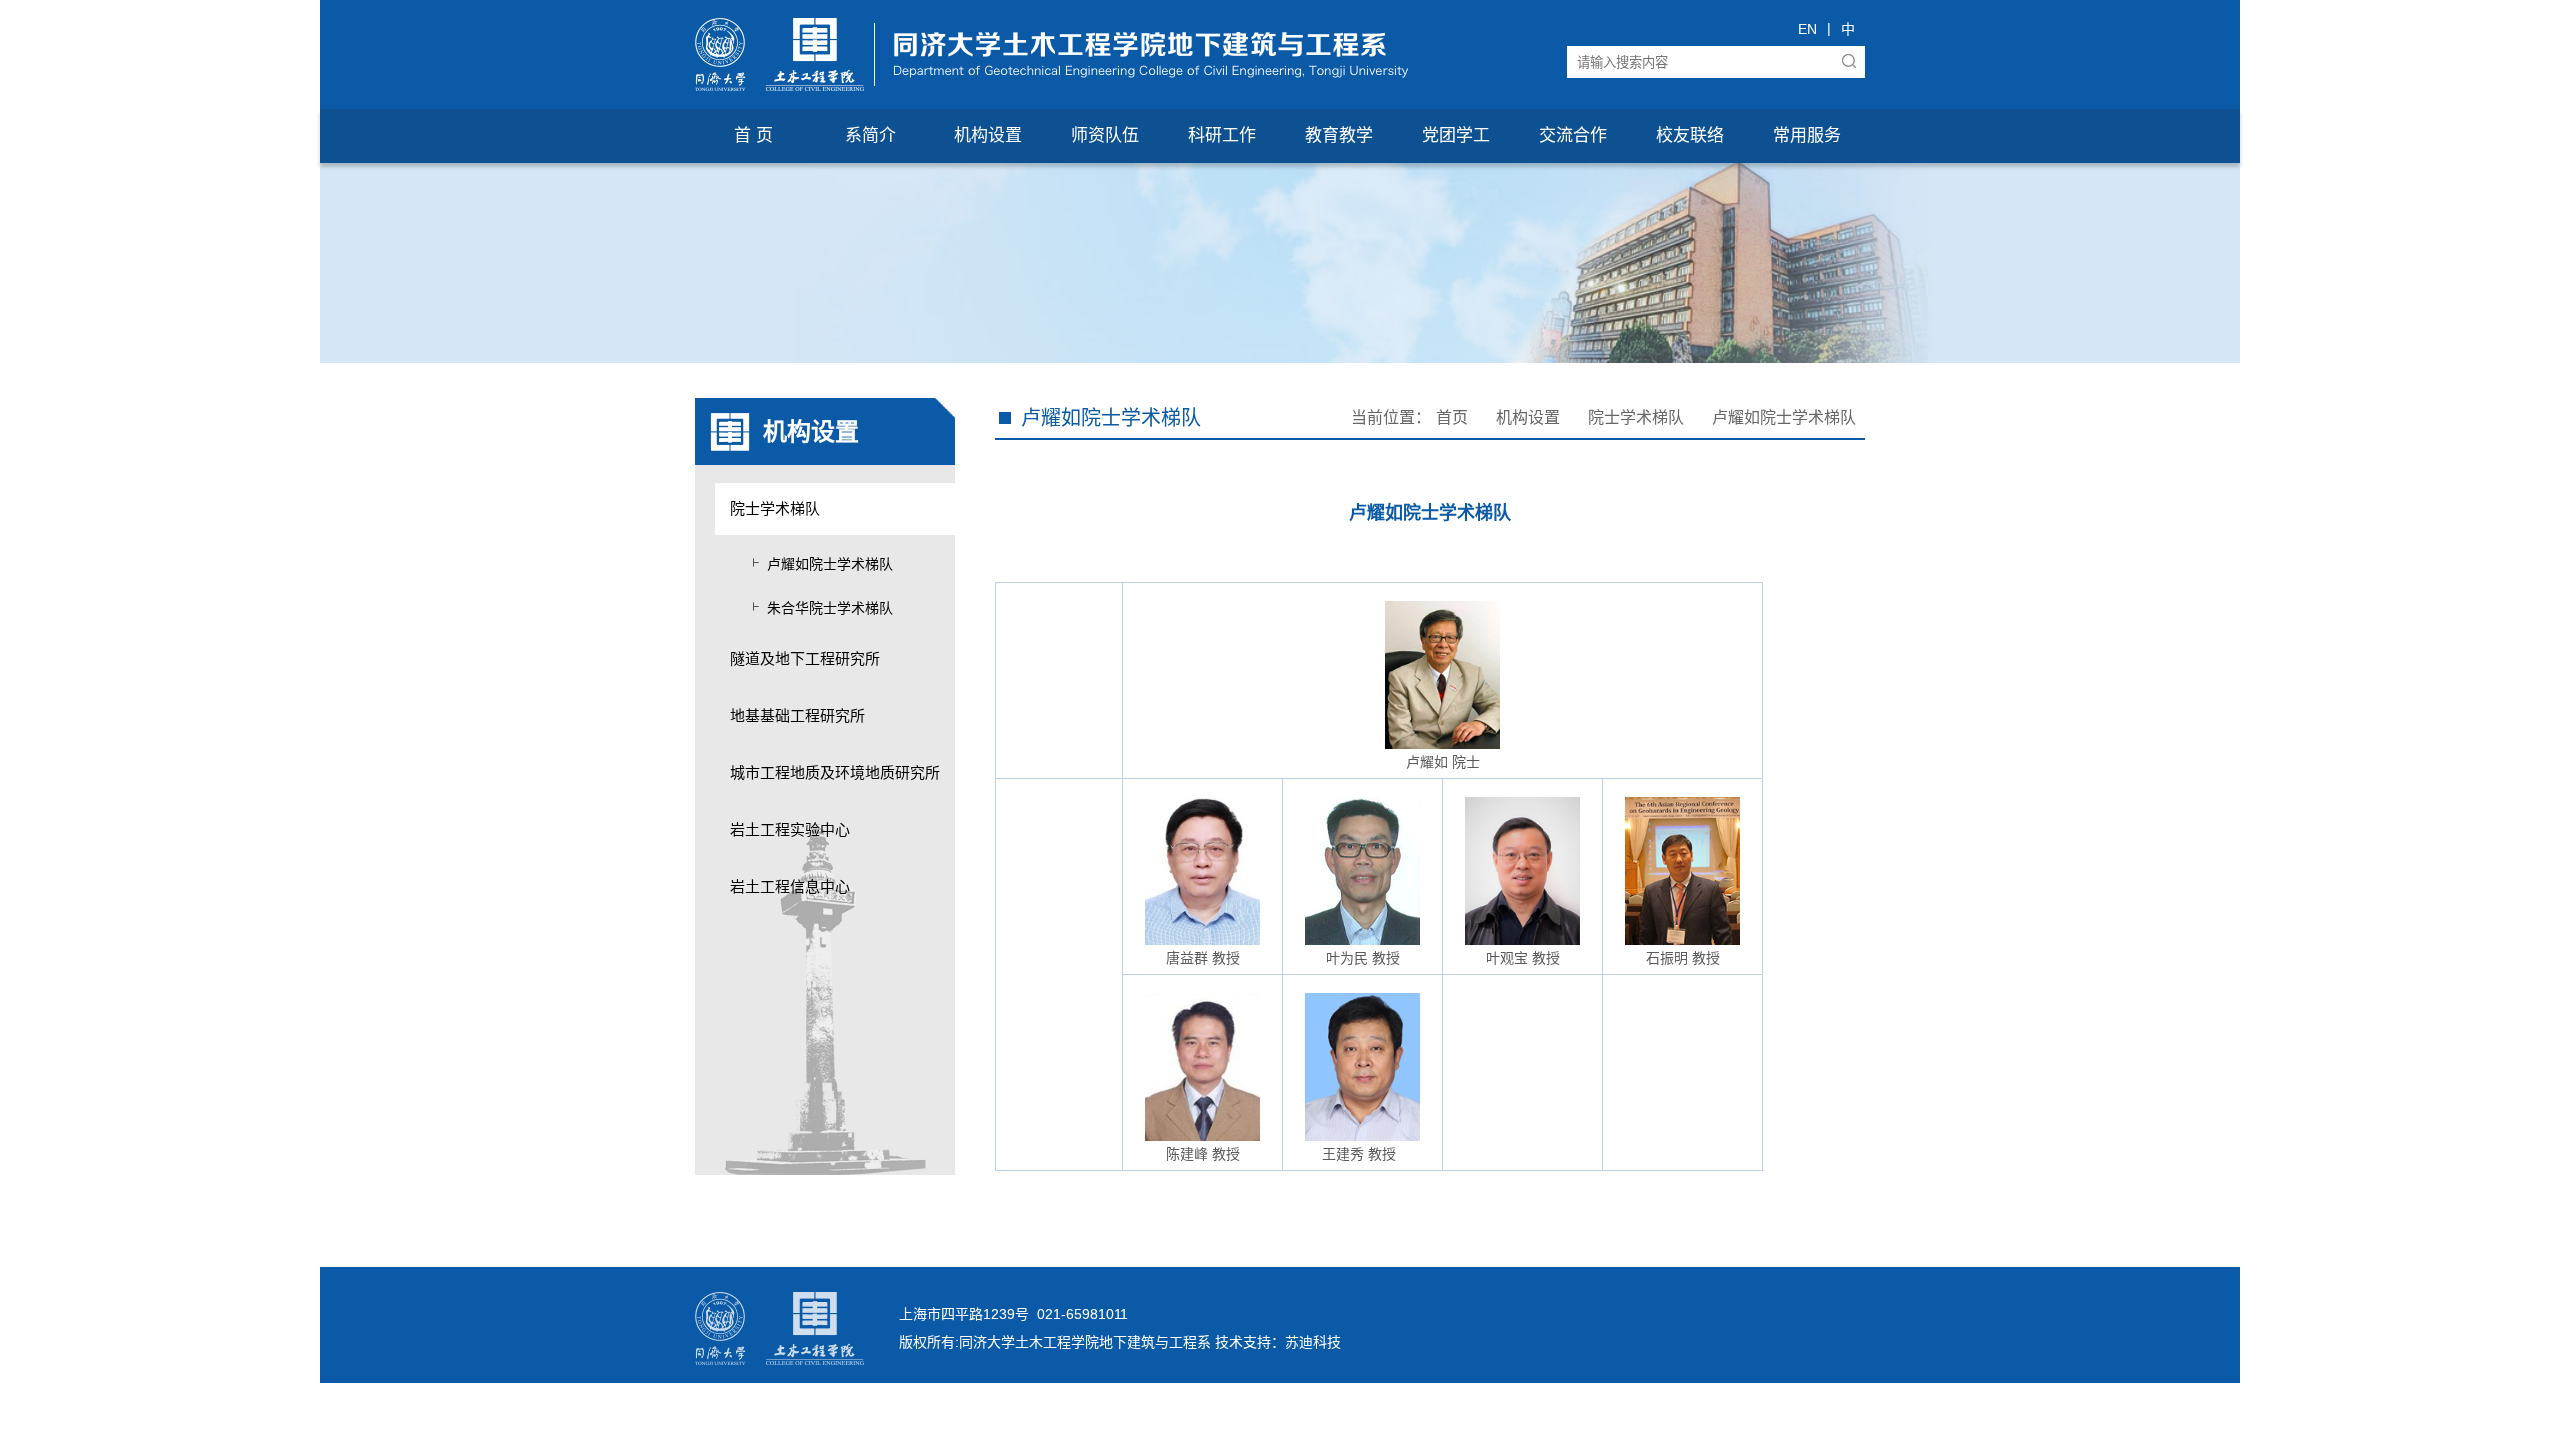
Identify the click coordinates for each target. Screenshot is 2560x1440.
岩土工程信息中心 (790, 886)
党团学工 (1456, 135)
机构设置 (988, 135)
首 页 (753, 135)
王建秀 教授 (1359, 1154)
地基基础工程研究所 (797, 715)
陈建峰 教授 (1203, 1154)
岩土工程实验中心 (790, 829)
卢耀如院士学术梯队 (830, 564)
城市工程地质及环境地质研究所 (835, 772)
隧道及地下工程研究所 (805, 658)
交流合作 (1573, 135)
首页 (1452, 417)
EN (1807, 29)
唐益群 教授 (1203, 958)
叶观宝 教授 (1523, 958)
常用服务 (1807, 135)
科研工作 (1222, 135)
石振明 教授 (1683, 958)
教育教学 (1339, 135)
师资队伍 (1105, 135)
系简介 (870, 135)
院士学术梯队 (775, 508)
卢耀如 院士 (1443, 762)
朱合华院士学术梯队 (830, 608)
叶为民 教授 (1363, 958)
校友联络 (1690, 135)
